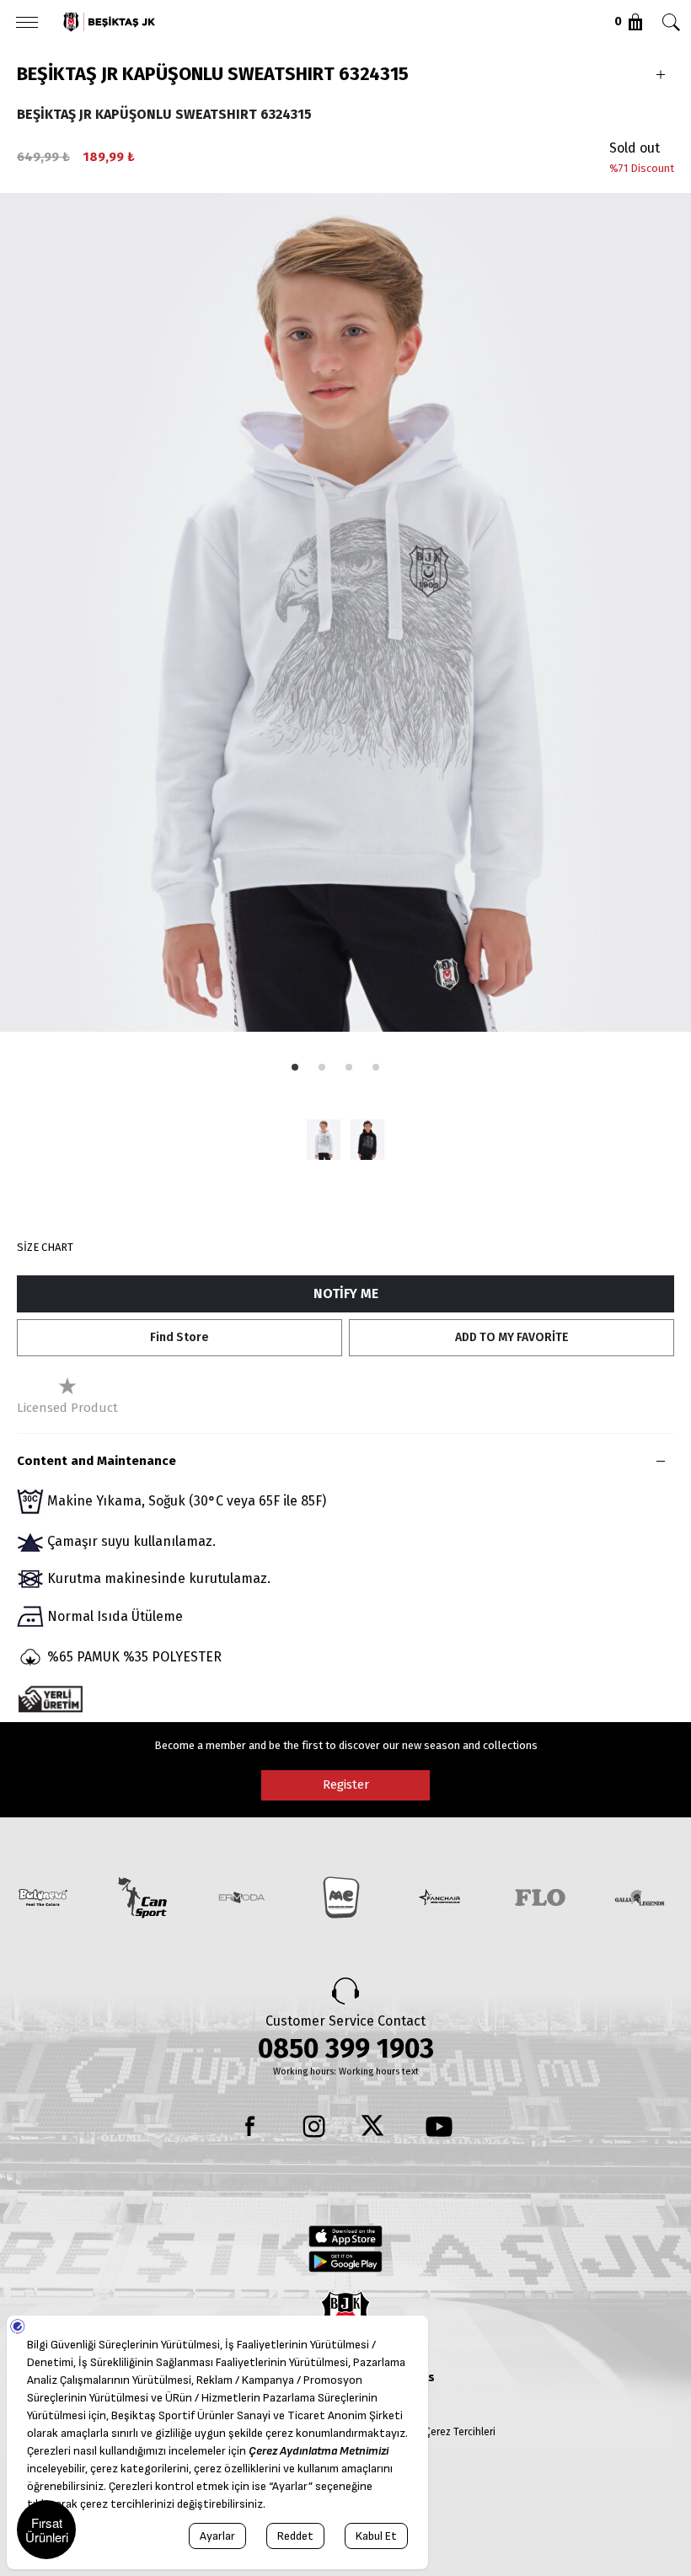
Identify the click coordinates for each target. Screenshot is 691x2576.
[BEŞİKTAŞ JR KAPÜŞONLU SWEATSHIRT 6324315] (324, 1140)
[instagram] (314, 2127)
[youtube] (439, 2127)
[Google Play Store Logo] (345, 2262)
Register (346, 1784)
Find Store (179, 1337)
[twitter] (377, 2127)
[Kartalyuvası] (261, 22)
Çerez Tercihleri (460, 2432)
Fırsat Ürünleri (47, 2530)
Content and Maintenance (96, 1461)
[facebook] (252, 2127)
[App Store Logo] (345, 2236)
